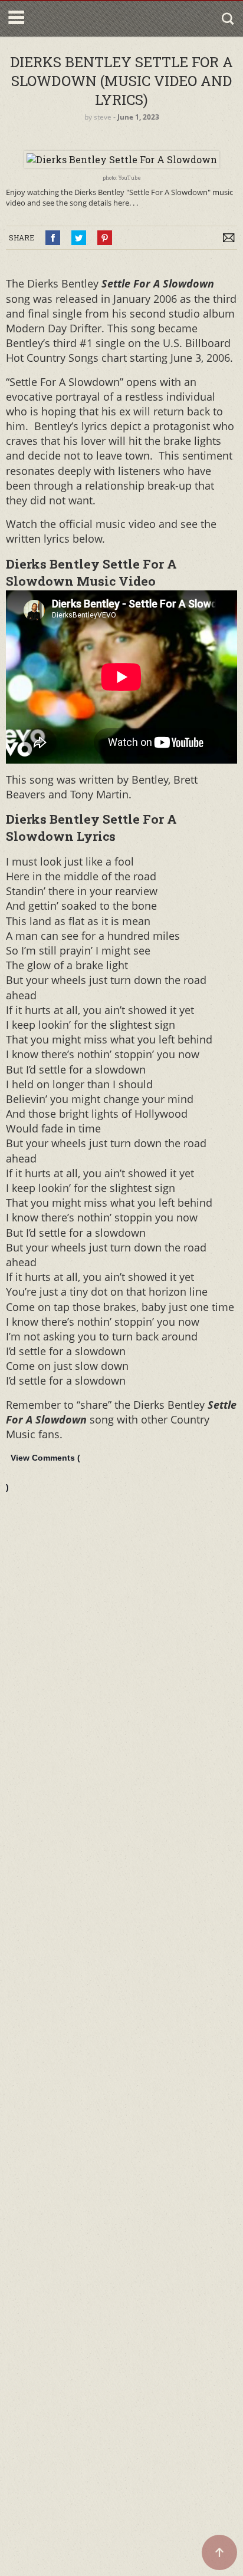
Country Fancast (78, 19)
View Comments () (43, 1472)
